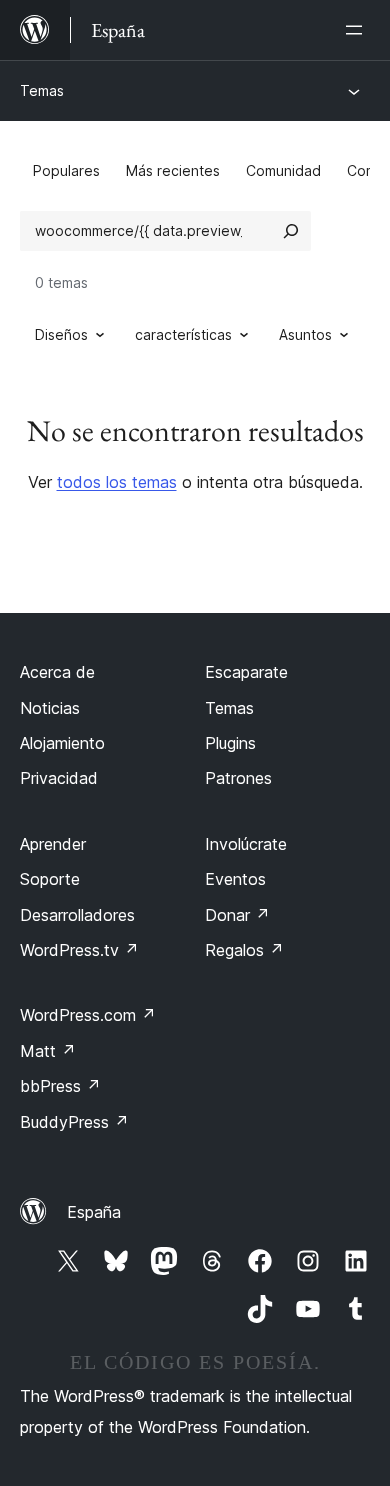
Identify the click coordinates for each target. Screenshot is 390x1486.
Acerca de (57, 672)
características (183, 334)
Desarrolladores (77, 915)
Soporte (50, 879)
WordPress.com (88, 1015)
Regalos (244, 950)
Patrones (238, 778)
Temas (42, 90)
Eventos (235, 879)
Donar (237, 915)
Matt (48, 1051)
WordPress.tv (79, 950)
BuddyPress (74, 1122)
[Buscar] (291, 231)
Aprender (53, 844)
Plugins (230, 743)
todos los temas (117, 482)
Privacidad (59, 778)
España (94, 1212)
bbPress (60, 1086)
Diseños (61, 334)
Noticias (50, 708)
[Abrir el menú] (358, 30)
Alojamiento (62, 743)
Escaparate (246, 672)
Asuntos (305, 334)
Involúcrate (246, 844)
